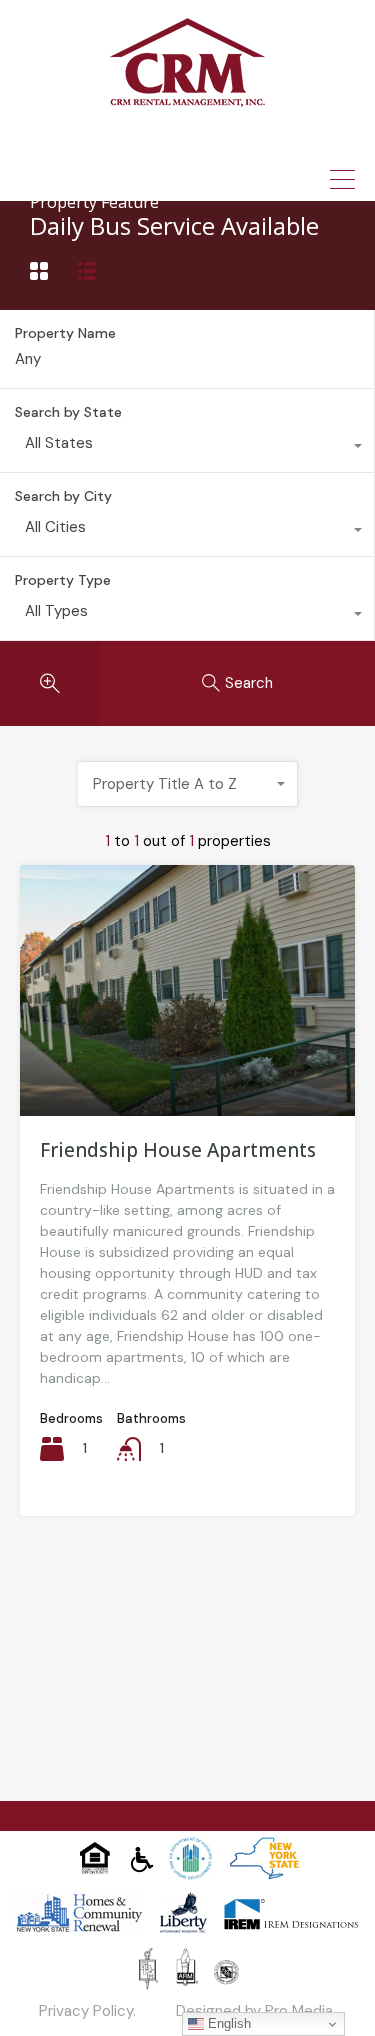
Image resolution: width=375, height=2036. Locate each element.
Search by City (63, 496)
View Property (187, 1065)
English (227, 2023)
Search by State (68, 412)
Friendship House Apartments (178, 1150)
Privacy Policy (86, 2011)
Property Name (65, 333)
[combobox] (187, 448)
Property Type (63, 580)
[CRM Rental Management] (187, 100)
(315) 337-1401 (203, 144)
